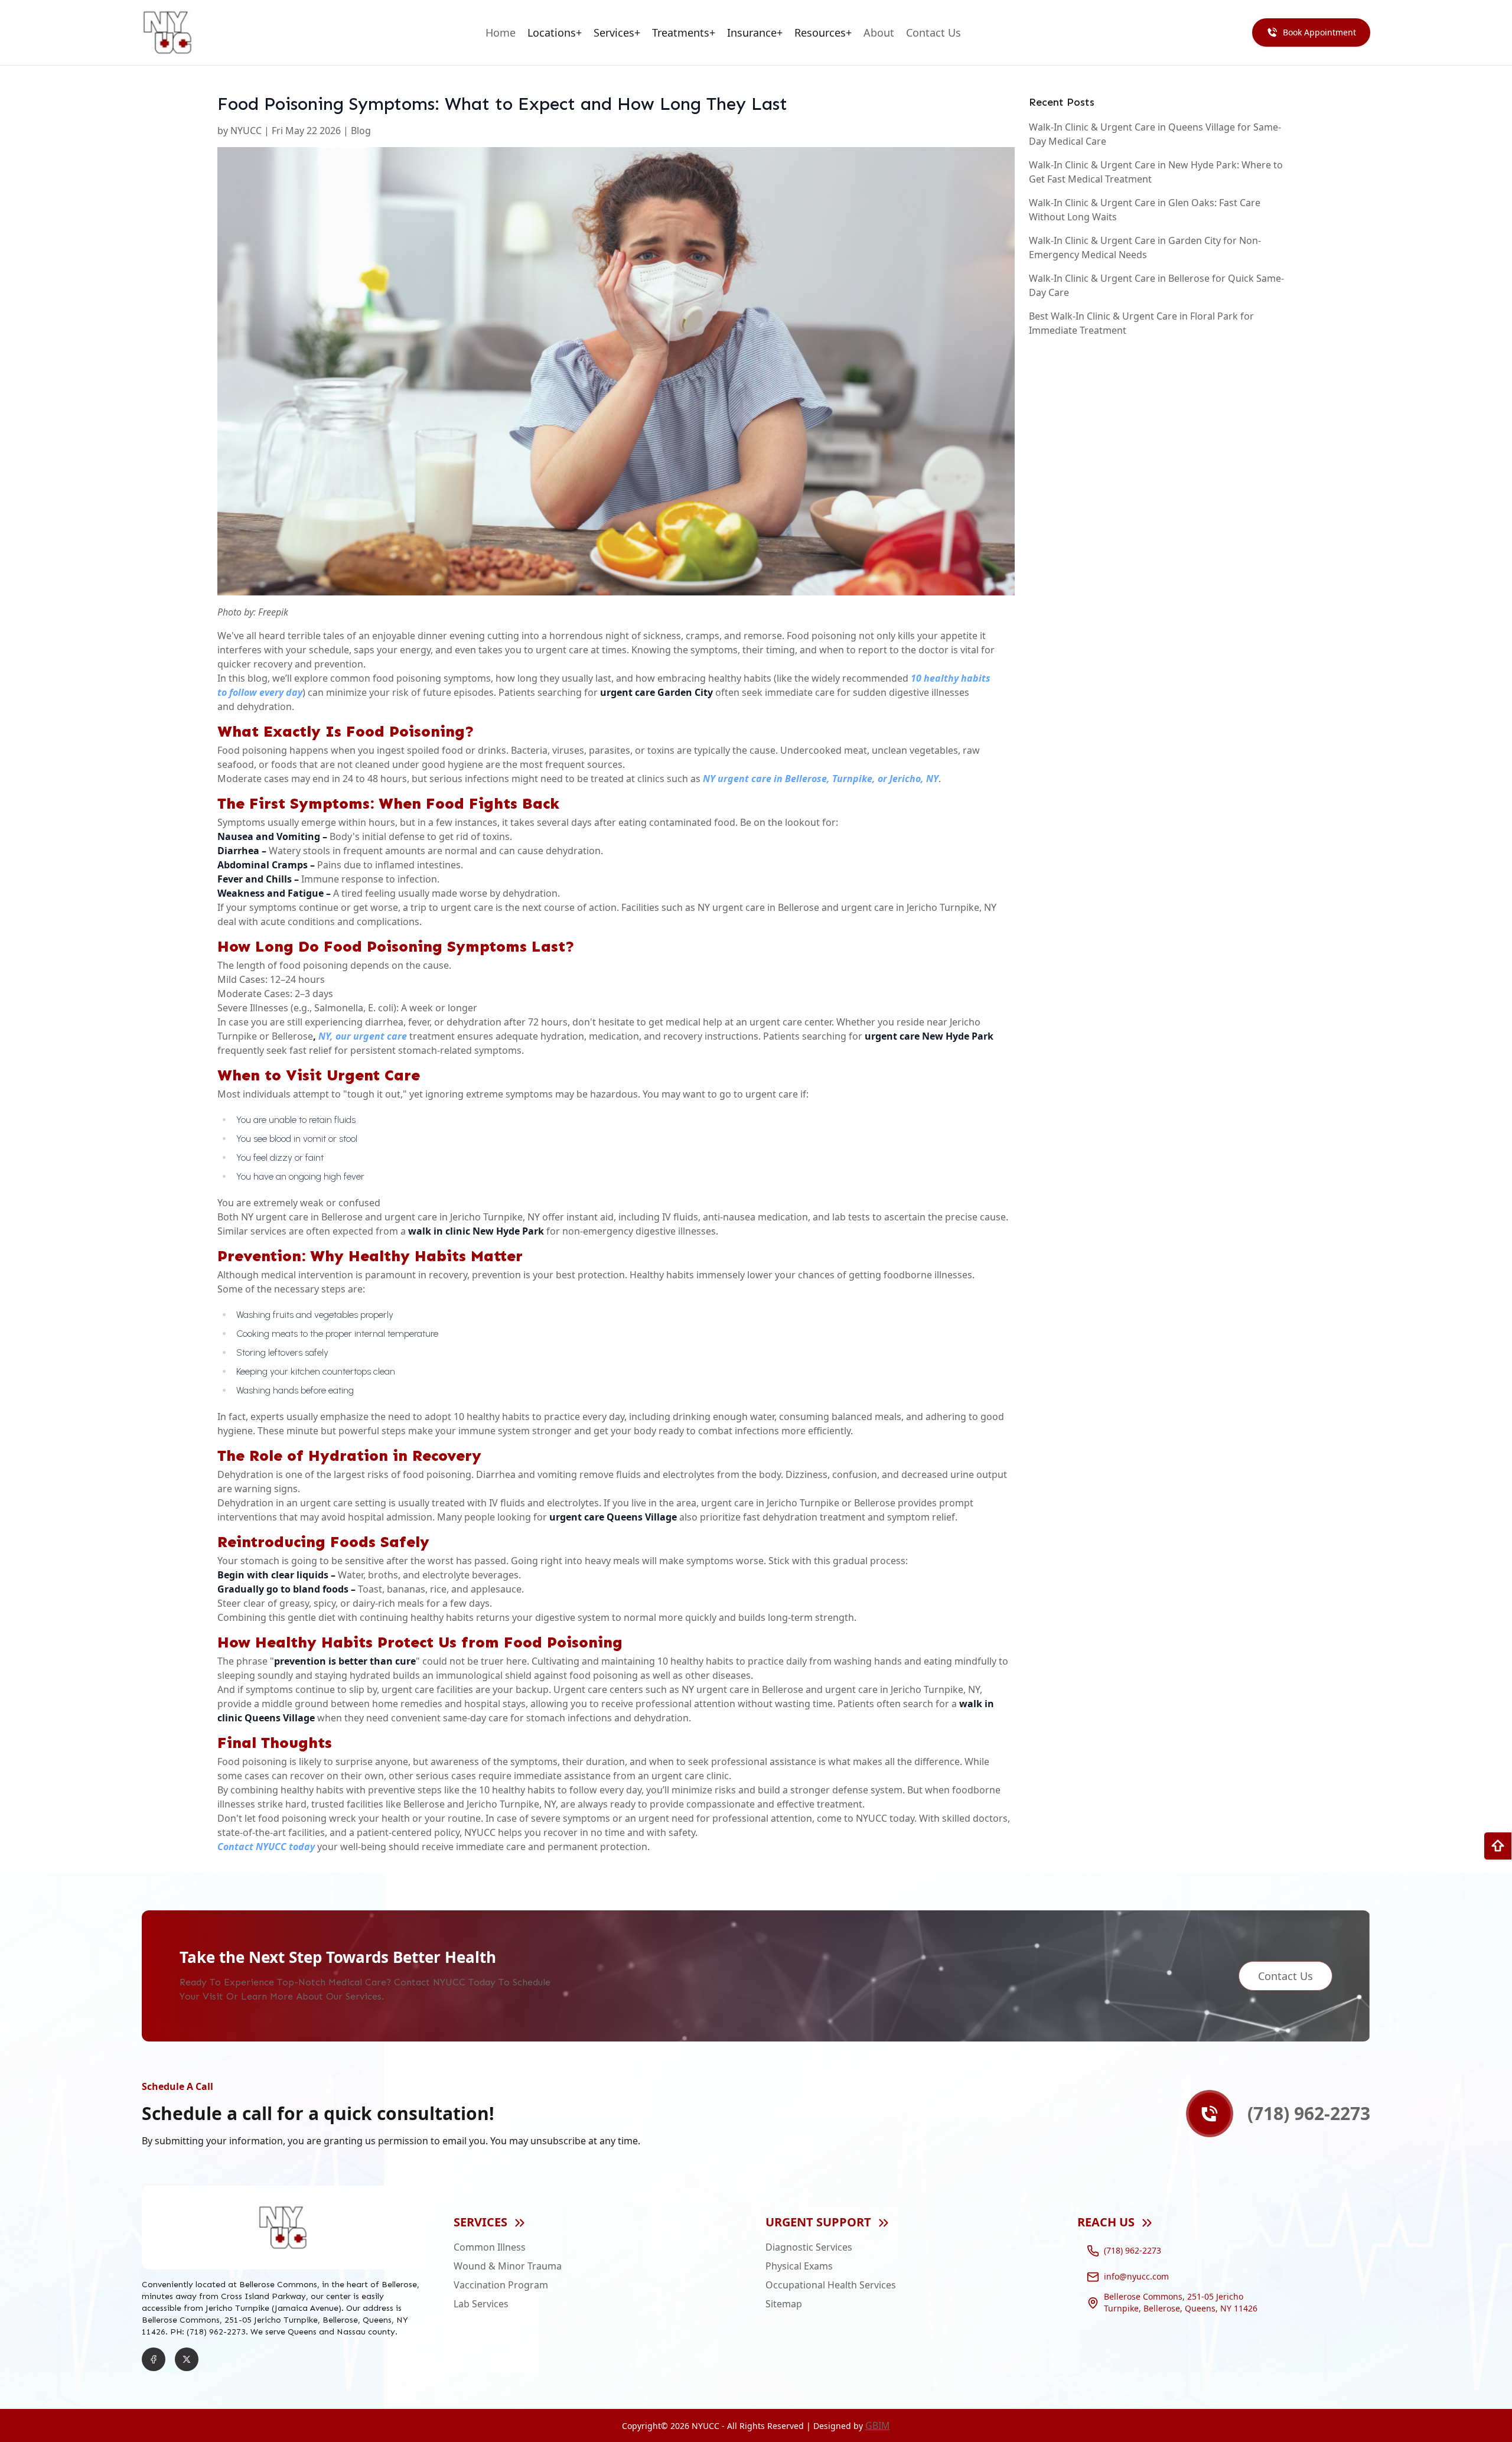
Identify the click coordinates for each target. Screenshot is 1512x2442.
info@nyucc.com (1136, 2276)
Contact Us (933, 32)
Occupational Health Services (831, 2285)
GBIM (878, 2425)
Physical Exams (799, 2266)
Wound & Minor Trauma (508, 2266)
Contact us (1285, 1976)
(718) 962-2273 (1133, 2250)
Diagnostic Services (809, 2247)
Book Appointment (1319, 32)
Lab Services (481, 2304)
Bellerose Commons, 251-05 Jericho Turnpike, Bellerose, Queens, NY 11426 (1181, 2303)
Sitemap (784, 2304)
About (879, 32)
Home (501, 32)
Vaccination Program (501, 2285)
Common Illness (490, 2247)
